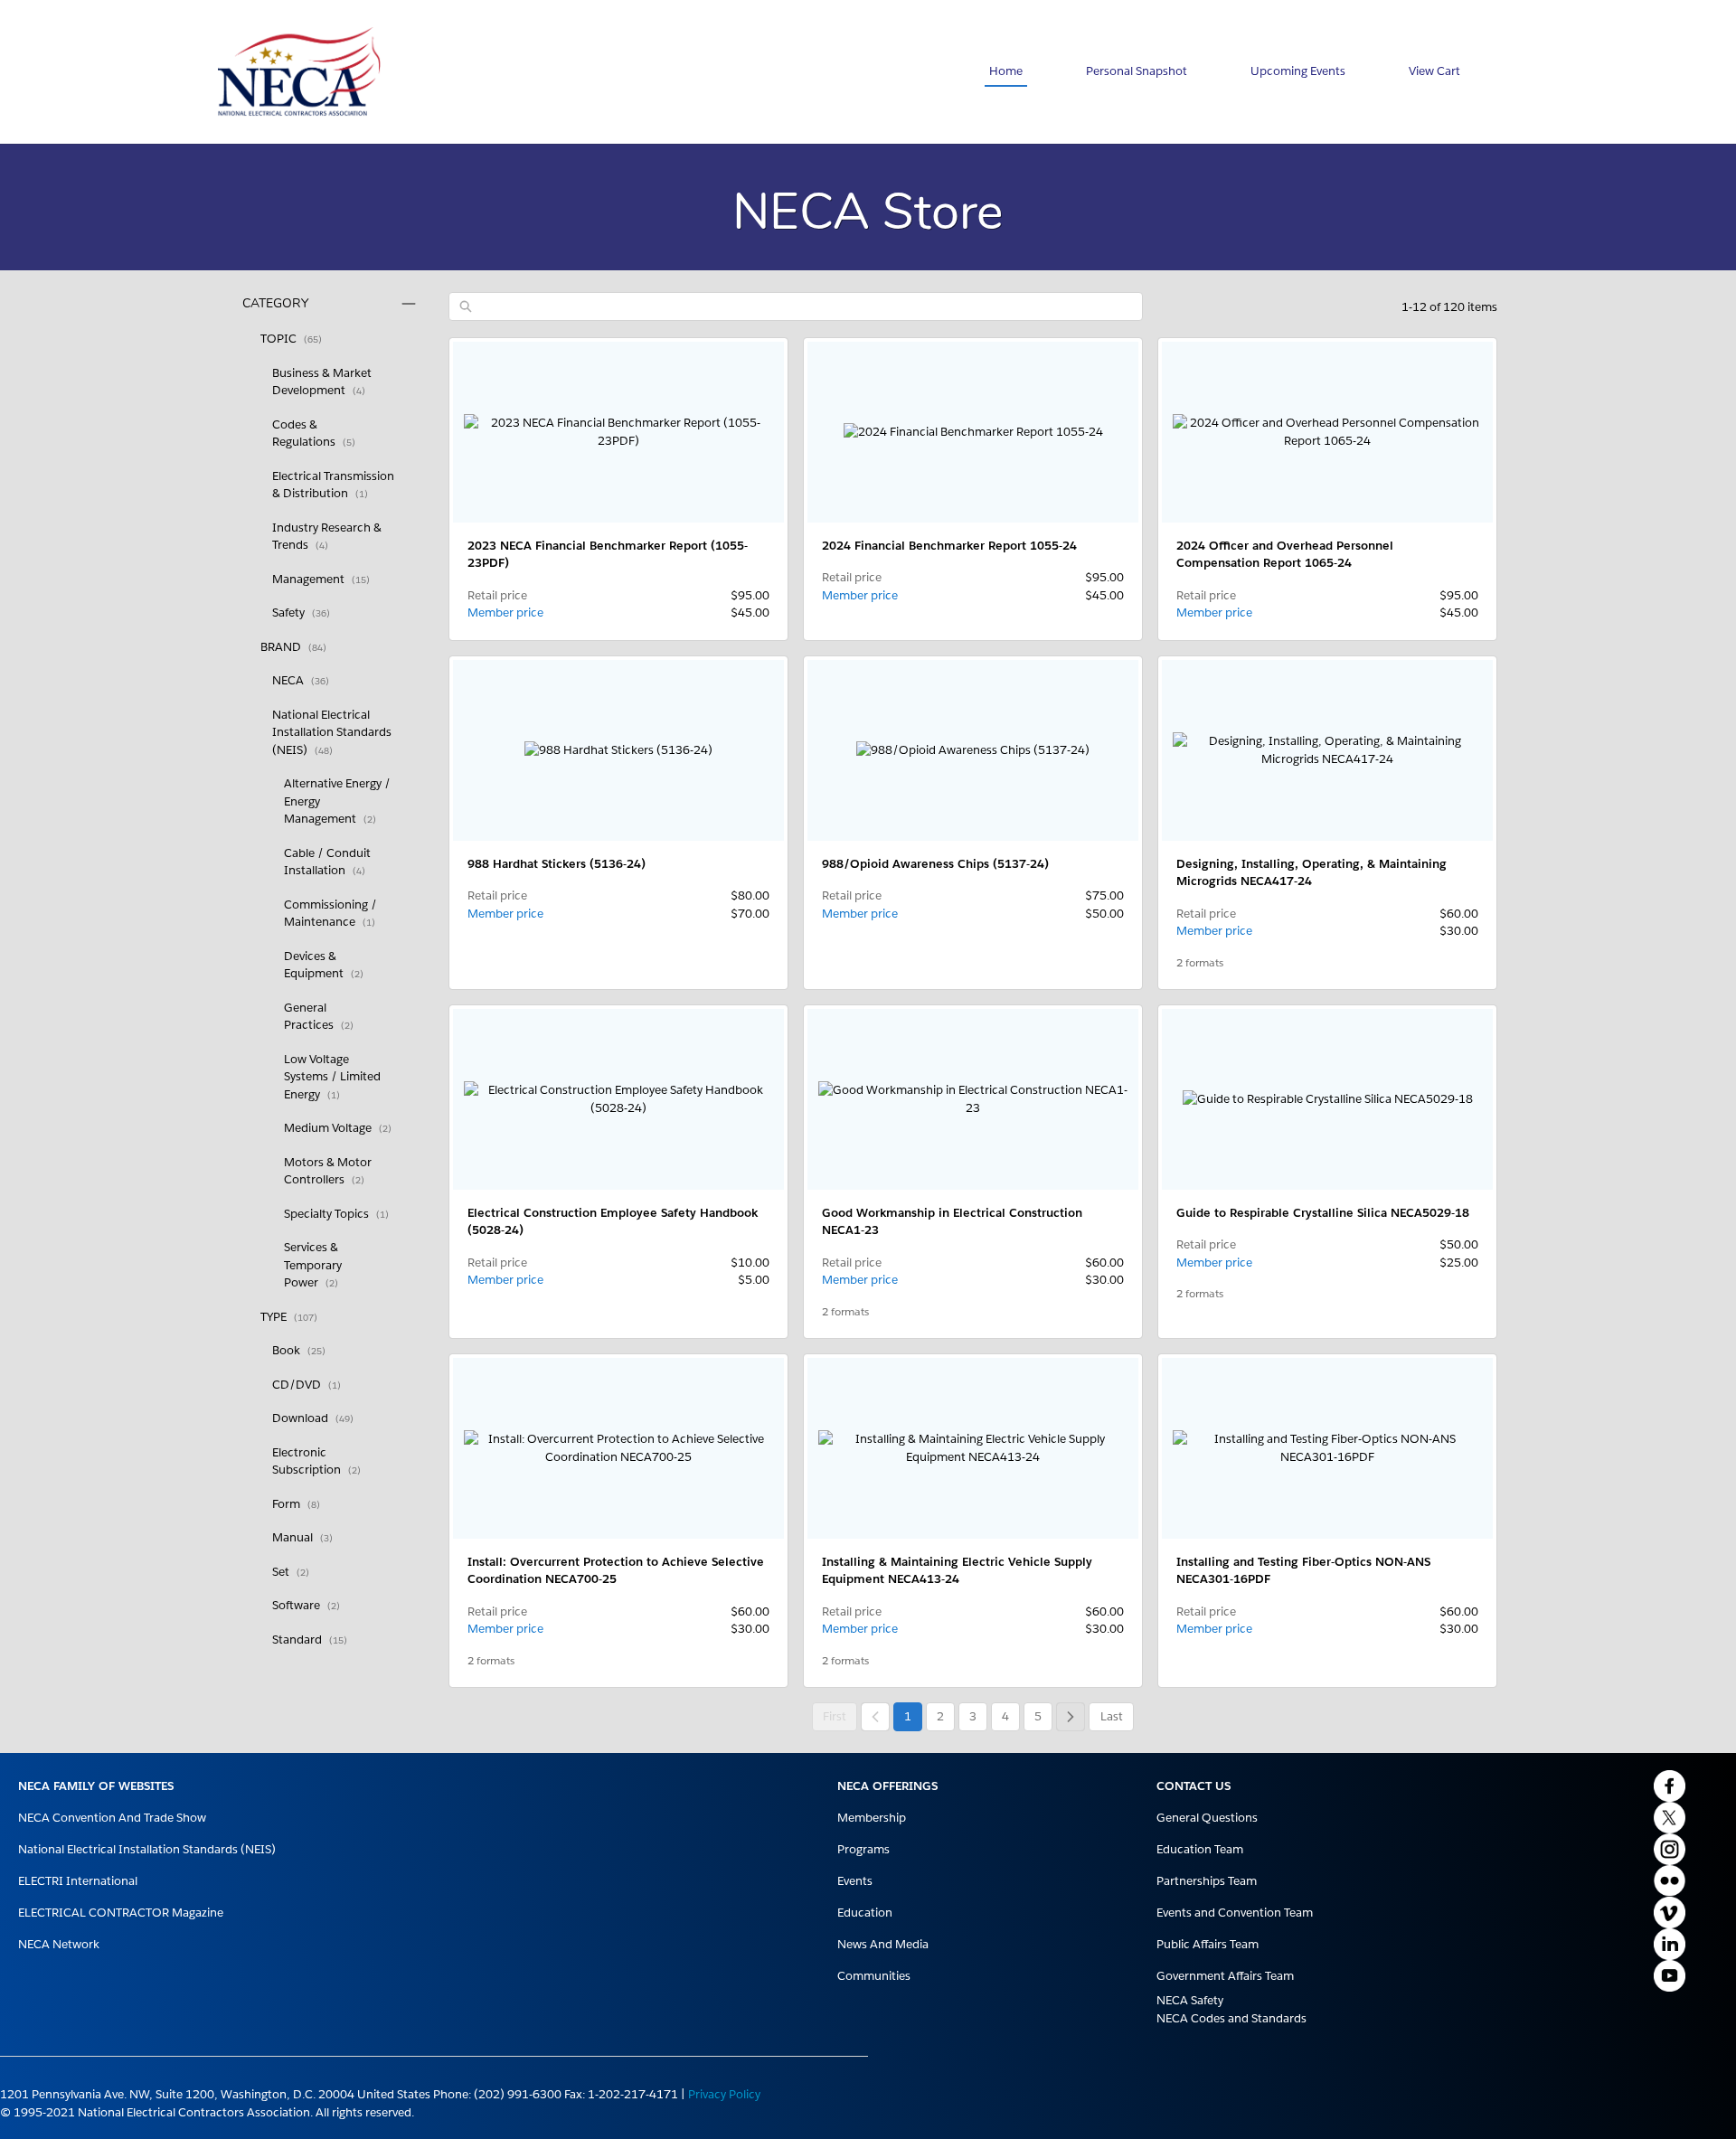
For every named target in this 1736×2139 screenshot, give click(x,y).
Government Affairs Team (1225, 1976)
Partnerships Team (1207, 1881)
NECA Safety (1190, 2000)
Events (855, 1881)
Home (1006, 71)
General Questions (1207, 1818)
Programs (863, 1849)
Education (865, 1913)
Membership (872, 1818)
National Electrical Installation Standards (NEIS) (147, 1849)
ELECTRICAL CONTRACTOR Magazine (121, 1913)
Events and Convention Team (1235, 1913)
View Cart (1434, 71)
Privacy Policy (724, 2094)
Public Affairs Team (1208, 1944)
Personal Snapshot (1137, 71)
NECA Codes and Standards (1231, 2018)
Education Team (1200, 1849)
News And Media (883, 1944)
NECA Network (59, 1944)
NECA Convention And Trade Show (112, 1818)
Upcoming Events (1298, 71)
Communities (874, 1976)
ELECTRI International (78, 1881)
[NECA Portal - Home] (299, 72)
